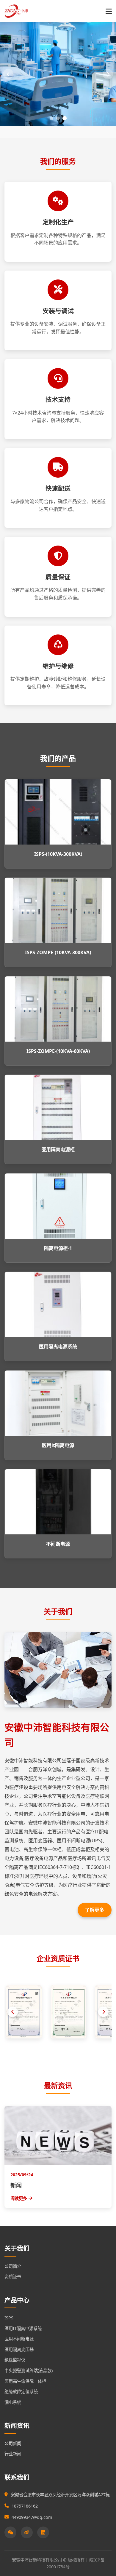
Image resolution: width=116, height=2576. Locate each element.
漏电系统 (13, 2402)
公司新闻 (13, 2443)
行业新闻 (13, 2454)
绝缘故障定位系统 (21, 2392)
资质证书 (13, 2277)
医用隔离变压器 (19, 2349)
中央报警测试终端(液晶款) (29, 2370)
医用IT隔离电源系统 (23, 2328)
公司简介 (13, 2266)
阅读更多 (19, 2198)
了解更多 (95, 1910)
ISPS (9, 2318)
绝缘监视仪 (15, 2360)
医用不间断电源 (19, 2339)
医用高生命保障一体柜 (25, 2381)
